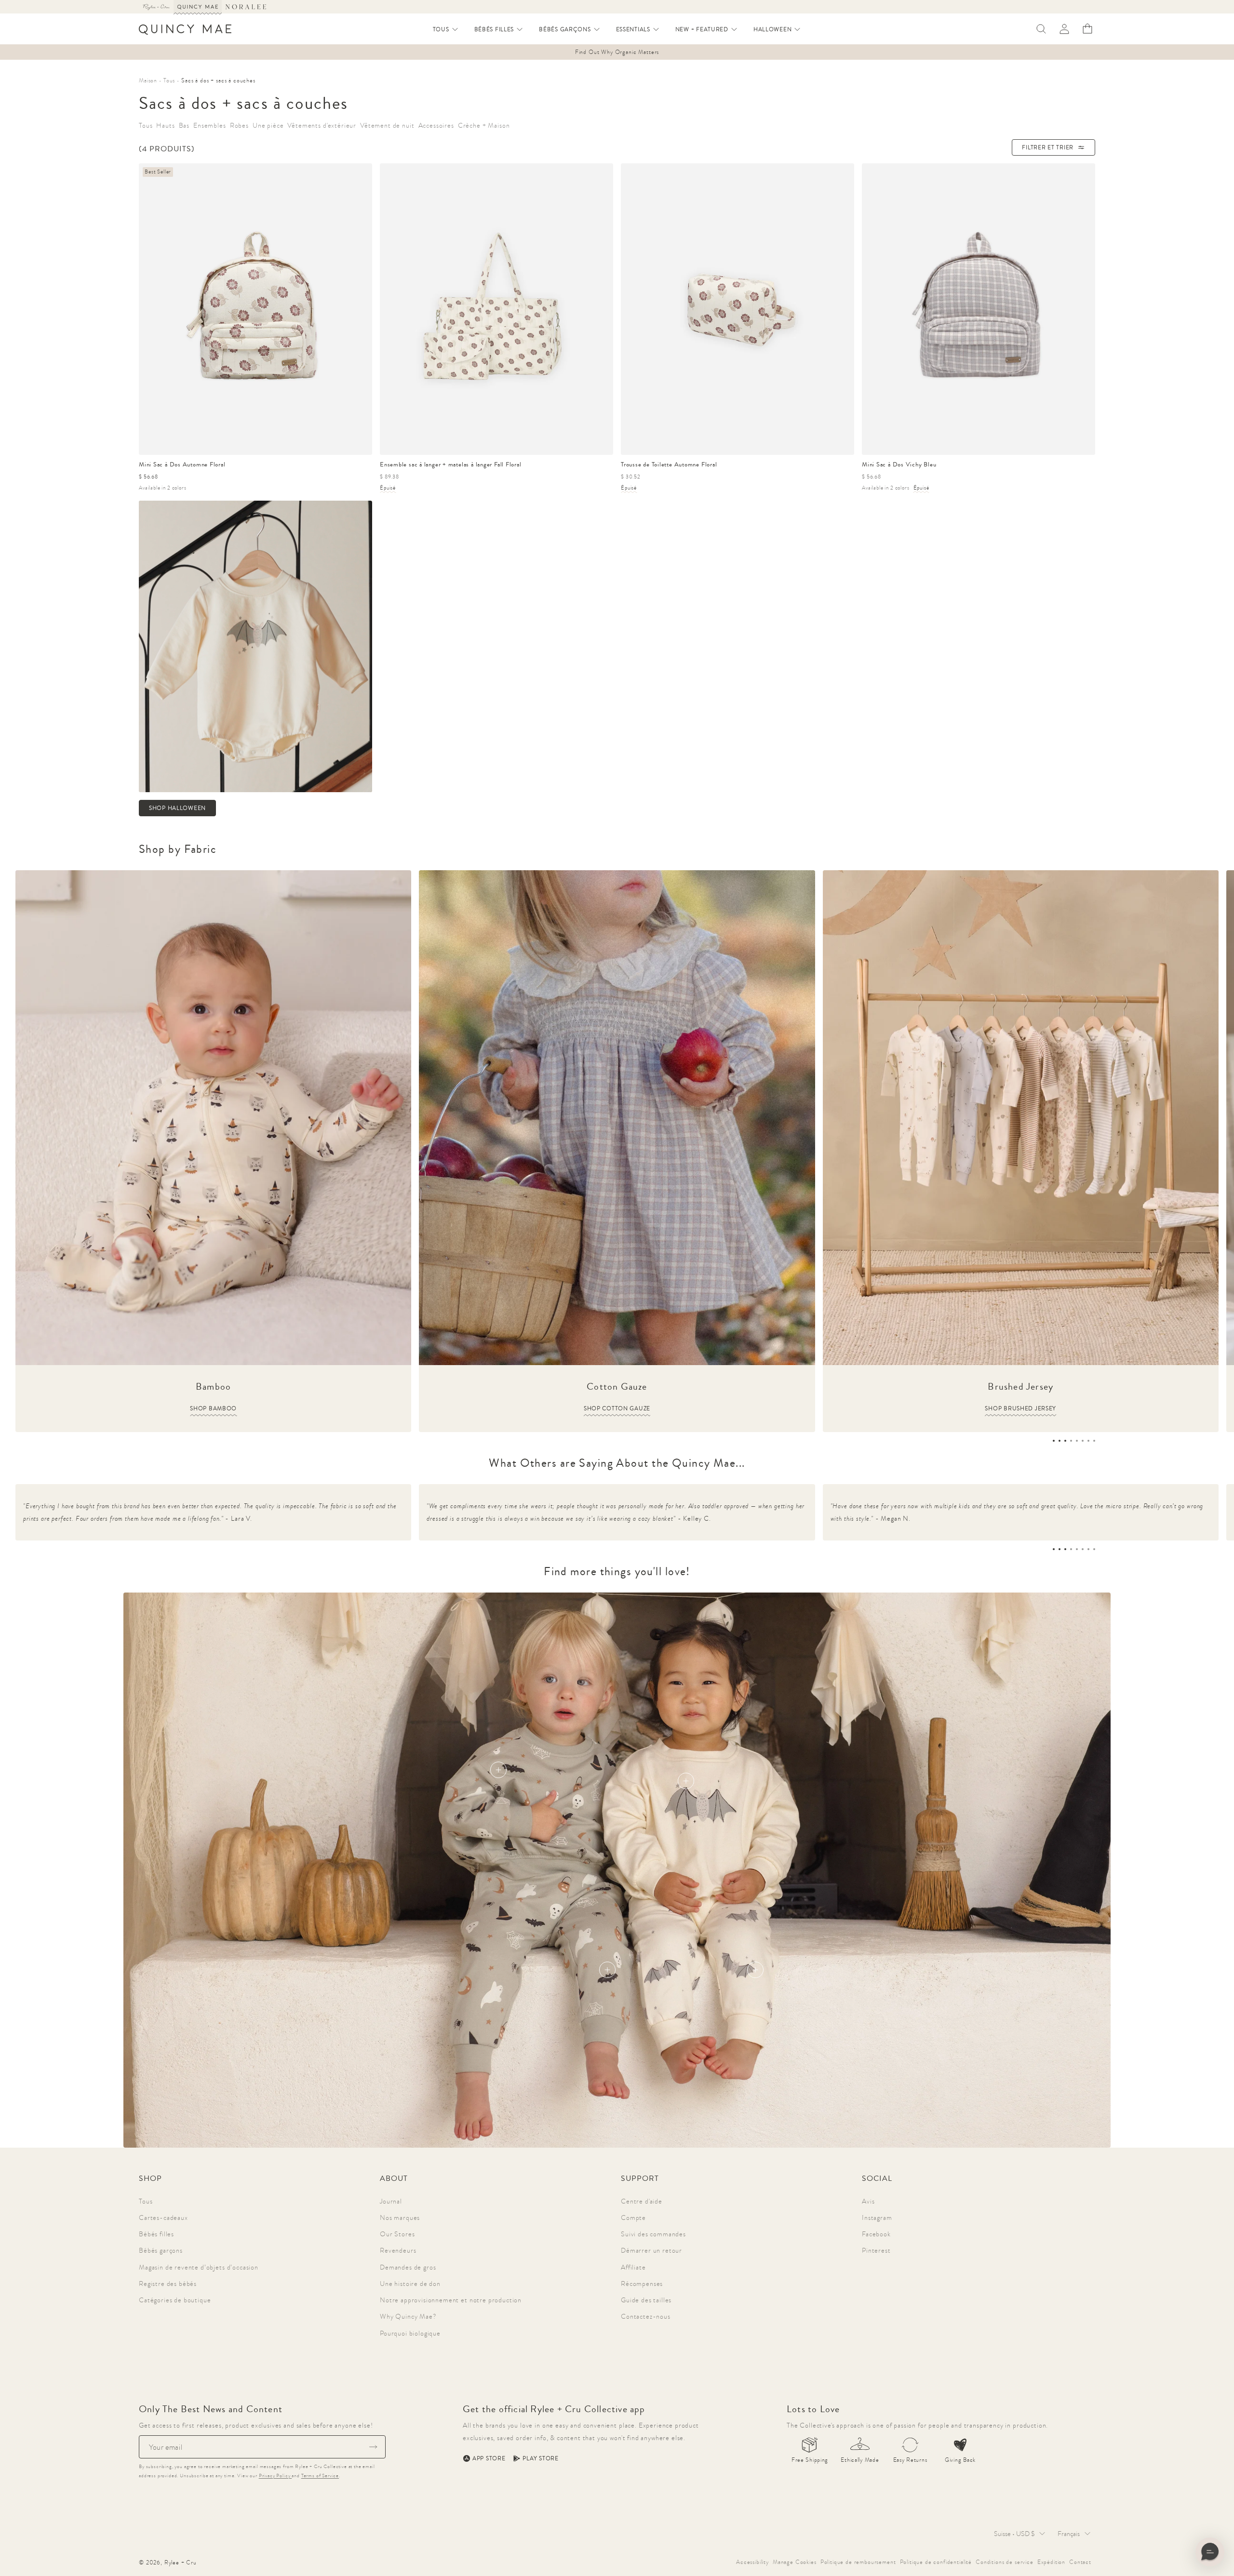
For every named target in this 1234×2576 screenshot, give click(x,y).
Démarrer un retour (651, 2250)
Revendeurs (398, 2250)
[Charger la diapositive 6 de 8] (1083, 1441)
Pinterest (876, 2250)
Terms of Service (320, 2476)
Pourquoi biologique (410, 2333)
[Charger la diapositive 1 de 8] (1054, 1441)
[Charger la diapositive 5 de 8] (1077, 1441)
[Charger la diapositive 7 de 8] (1088, 1441)
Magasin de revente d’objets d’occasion (199, 2267)
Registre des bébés (168, 2284)
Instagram (877, 2217)
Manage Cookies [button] (795, 2562)
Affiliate (633, 2267)
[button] (446, 29)
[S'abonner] (373, 2447)
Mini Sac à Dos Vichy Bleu (899, 464)
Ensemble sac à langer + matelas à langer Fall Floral (451, 464)
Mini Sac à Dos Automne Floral (182, 464)
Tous (146, 2201)
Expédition (1051, 2562)
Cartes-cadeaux (163, 2217)
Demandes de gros (408, 2267)
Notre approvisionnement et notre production (451, 2300)
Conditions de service (1005, 2562)
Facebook (876, 2234)
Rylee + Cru (181, 2563)
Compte (633, 2217)
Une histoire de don (410, 2284)
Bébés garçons (161, 2250)
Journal (391, 2201)
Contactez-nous (646, 2316)
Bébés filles (156, 2234)
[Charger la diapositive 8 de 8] (1094, 1441)
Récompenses (642, 2284)
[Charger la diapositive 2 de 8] (1060, 1441)
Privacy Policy (275, 2476)
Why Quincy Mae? (408, 2316)
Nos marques (400, 2217)
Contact (1080, 2562)
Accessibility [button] (752, 2562)
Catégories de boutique (175, 2300)
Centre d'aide (642, 2201)
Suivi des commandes (653, 2234)
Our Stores (397, 2234)
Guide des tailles (646, 2300)
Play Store (540, 2458)
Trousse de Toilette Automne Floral (669, 464)
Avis (868, 2201)
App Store (489, 2458)
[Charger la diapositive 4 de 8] (1071, 1441)
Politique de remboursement (858, 2562)
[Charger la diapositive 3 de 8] (1065, 1441)
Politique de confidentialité (936, 2562)
